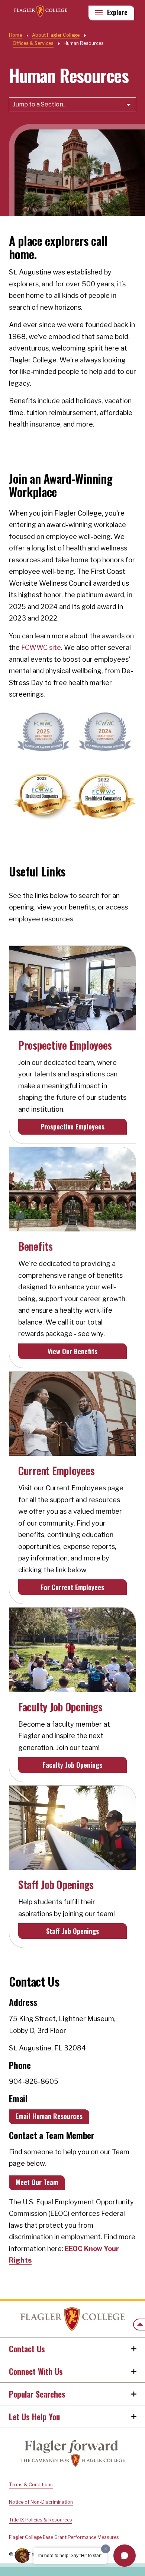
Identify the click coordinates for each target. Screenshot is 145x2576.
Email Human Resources (49, 2116)
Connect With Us (36, 2371)
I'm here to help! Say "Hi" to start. (70, 2556)
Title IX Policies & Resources (41, 2520)
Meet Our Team (37, 2182)
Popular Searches (37, 2394)
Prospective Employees (72, 1126)
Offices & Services (33, 43)
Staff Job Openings (72, 1931)
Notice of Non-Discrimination (41, 2502)
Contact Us (27, 2349)
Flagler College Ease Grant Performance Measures (64, 2537)
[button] (125, 2556)
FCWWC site (41, 647)
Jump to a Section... (40, 104)
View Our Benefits (72, 1351)
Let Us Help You (34, 2417)
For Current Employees (72, 1587)
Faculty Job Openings (72, 1765)
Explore (117, 12)
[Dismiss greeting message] (106, 2549)
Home (72, 2319)
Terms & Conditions (31, 2485)
